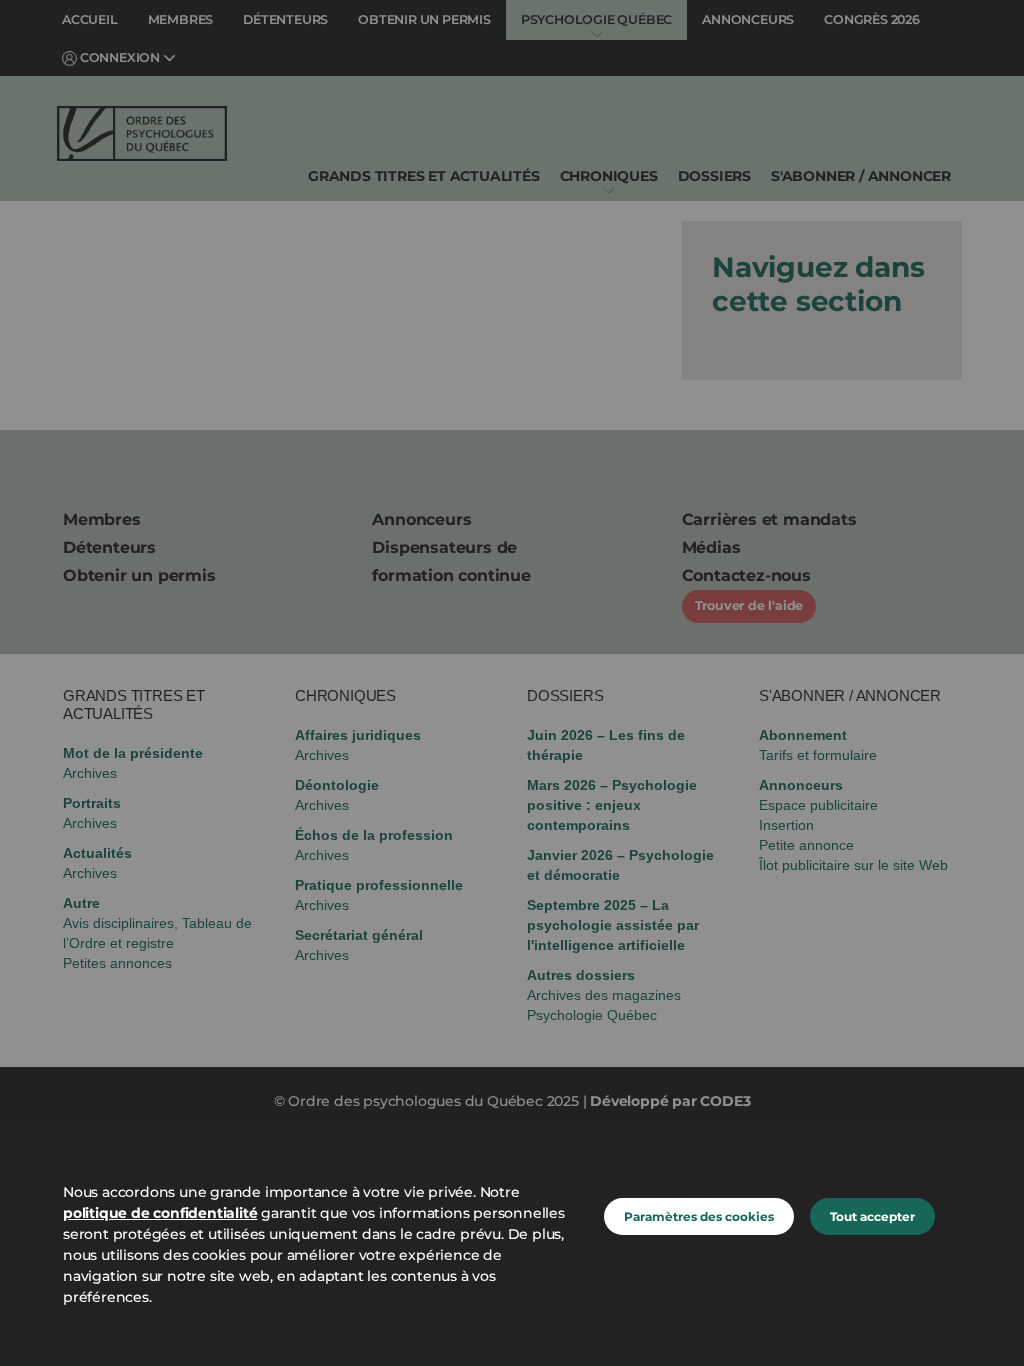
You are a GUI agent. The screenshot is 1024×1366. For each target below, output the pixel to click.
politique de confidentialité (160, 1213)
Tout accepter (872, 1216)
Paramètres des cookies (699, 1216)
